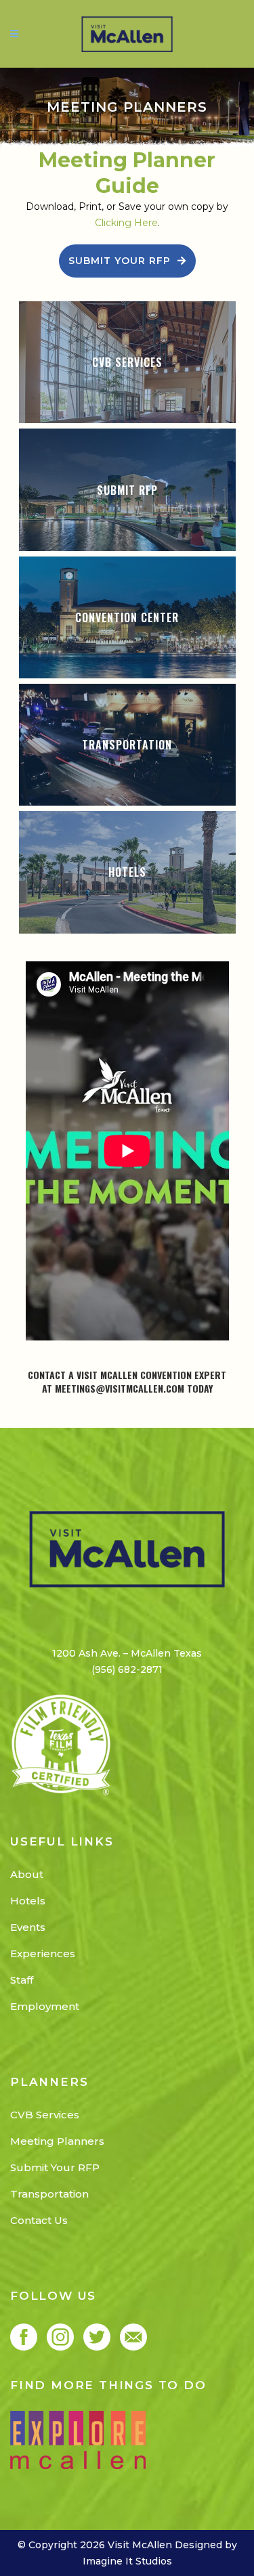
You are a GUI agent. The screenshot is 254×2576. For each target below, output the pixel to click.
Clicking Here (126, 223)
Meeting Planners (57, 2141)
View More (127, 363)
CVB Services (45, 2115)
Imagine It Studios (127, 2561)
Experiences (43, 1953)
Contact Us (39, 2220)
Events (28, 1927)
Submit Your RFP (120, 261)
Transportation (49, 2194)
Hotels (28, 1901)
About (27, 1874)
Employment (45, 2006)
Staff (22, 1980)
